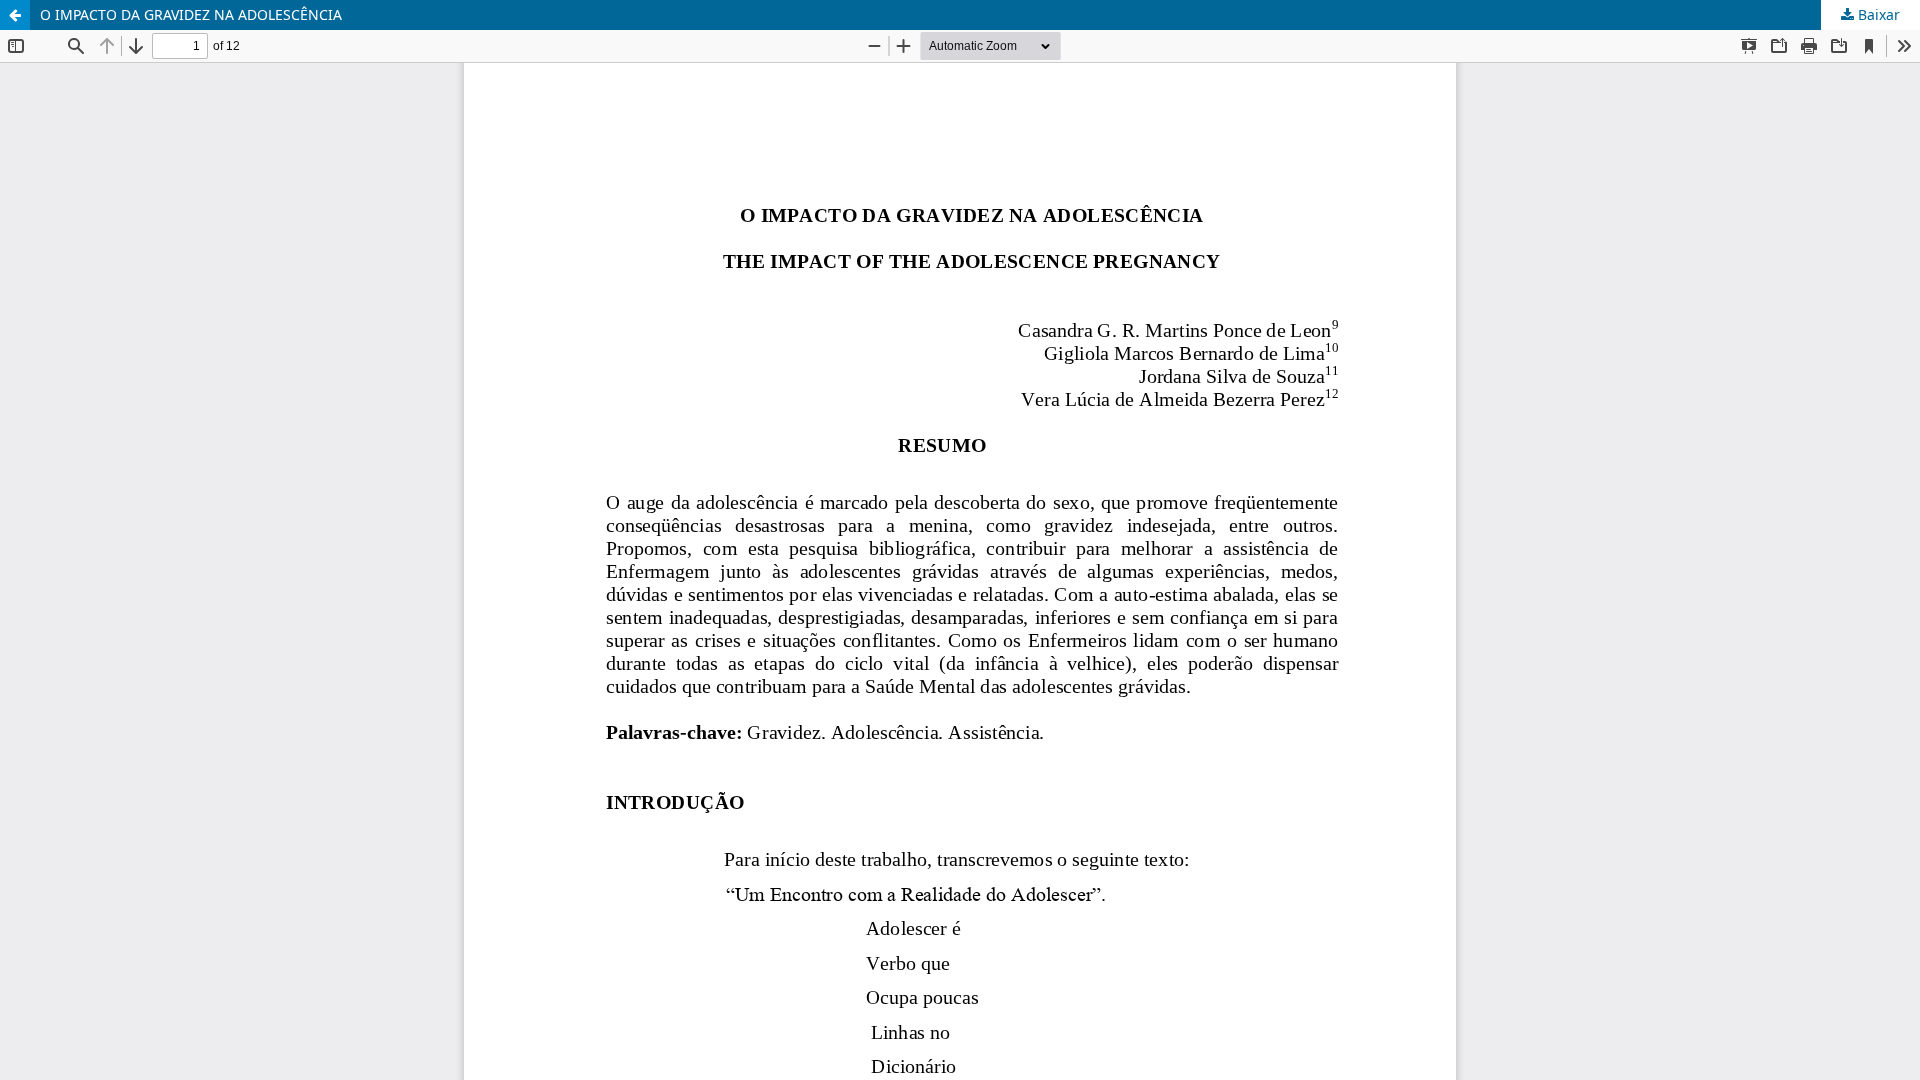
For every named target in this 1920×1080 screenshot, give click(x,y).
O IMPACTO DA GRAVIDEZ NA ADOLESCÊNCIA (191, 14)
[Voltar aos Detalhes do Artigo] (15, 15)
